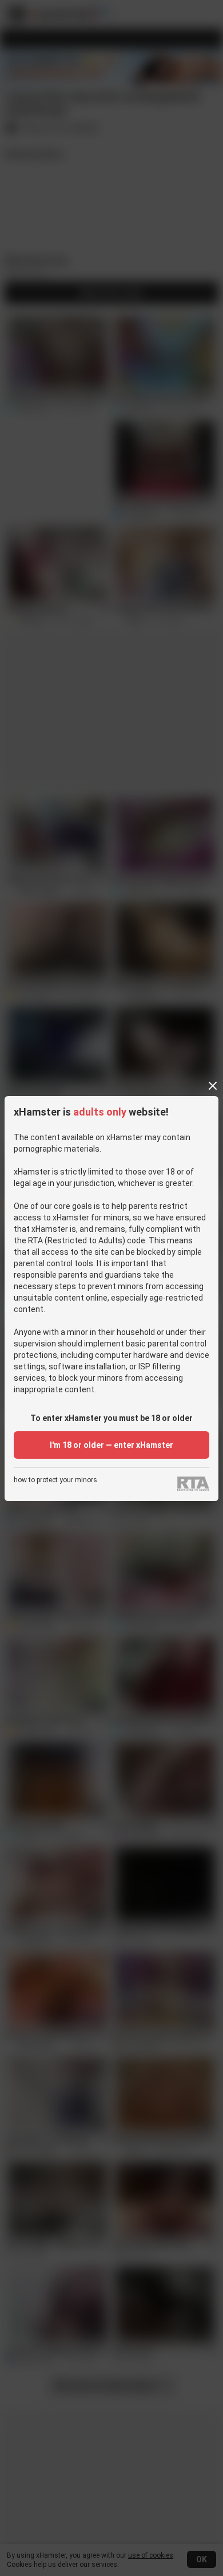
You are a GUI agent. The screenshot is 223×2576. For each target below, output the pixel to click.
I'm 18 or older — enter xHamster (111, 1445)
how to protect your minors (55, 1480)
